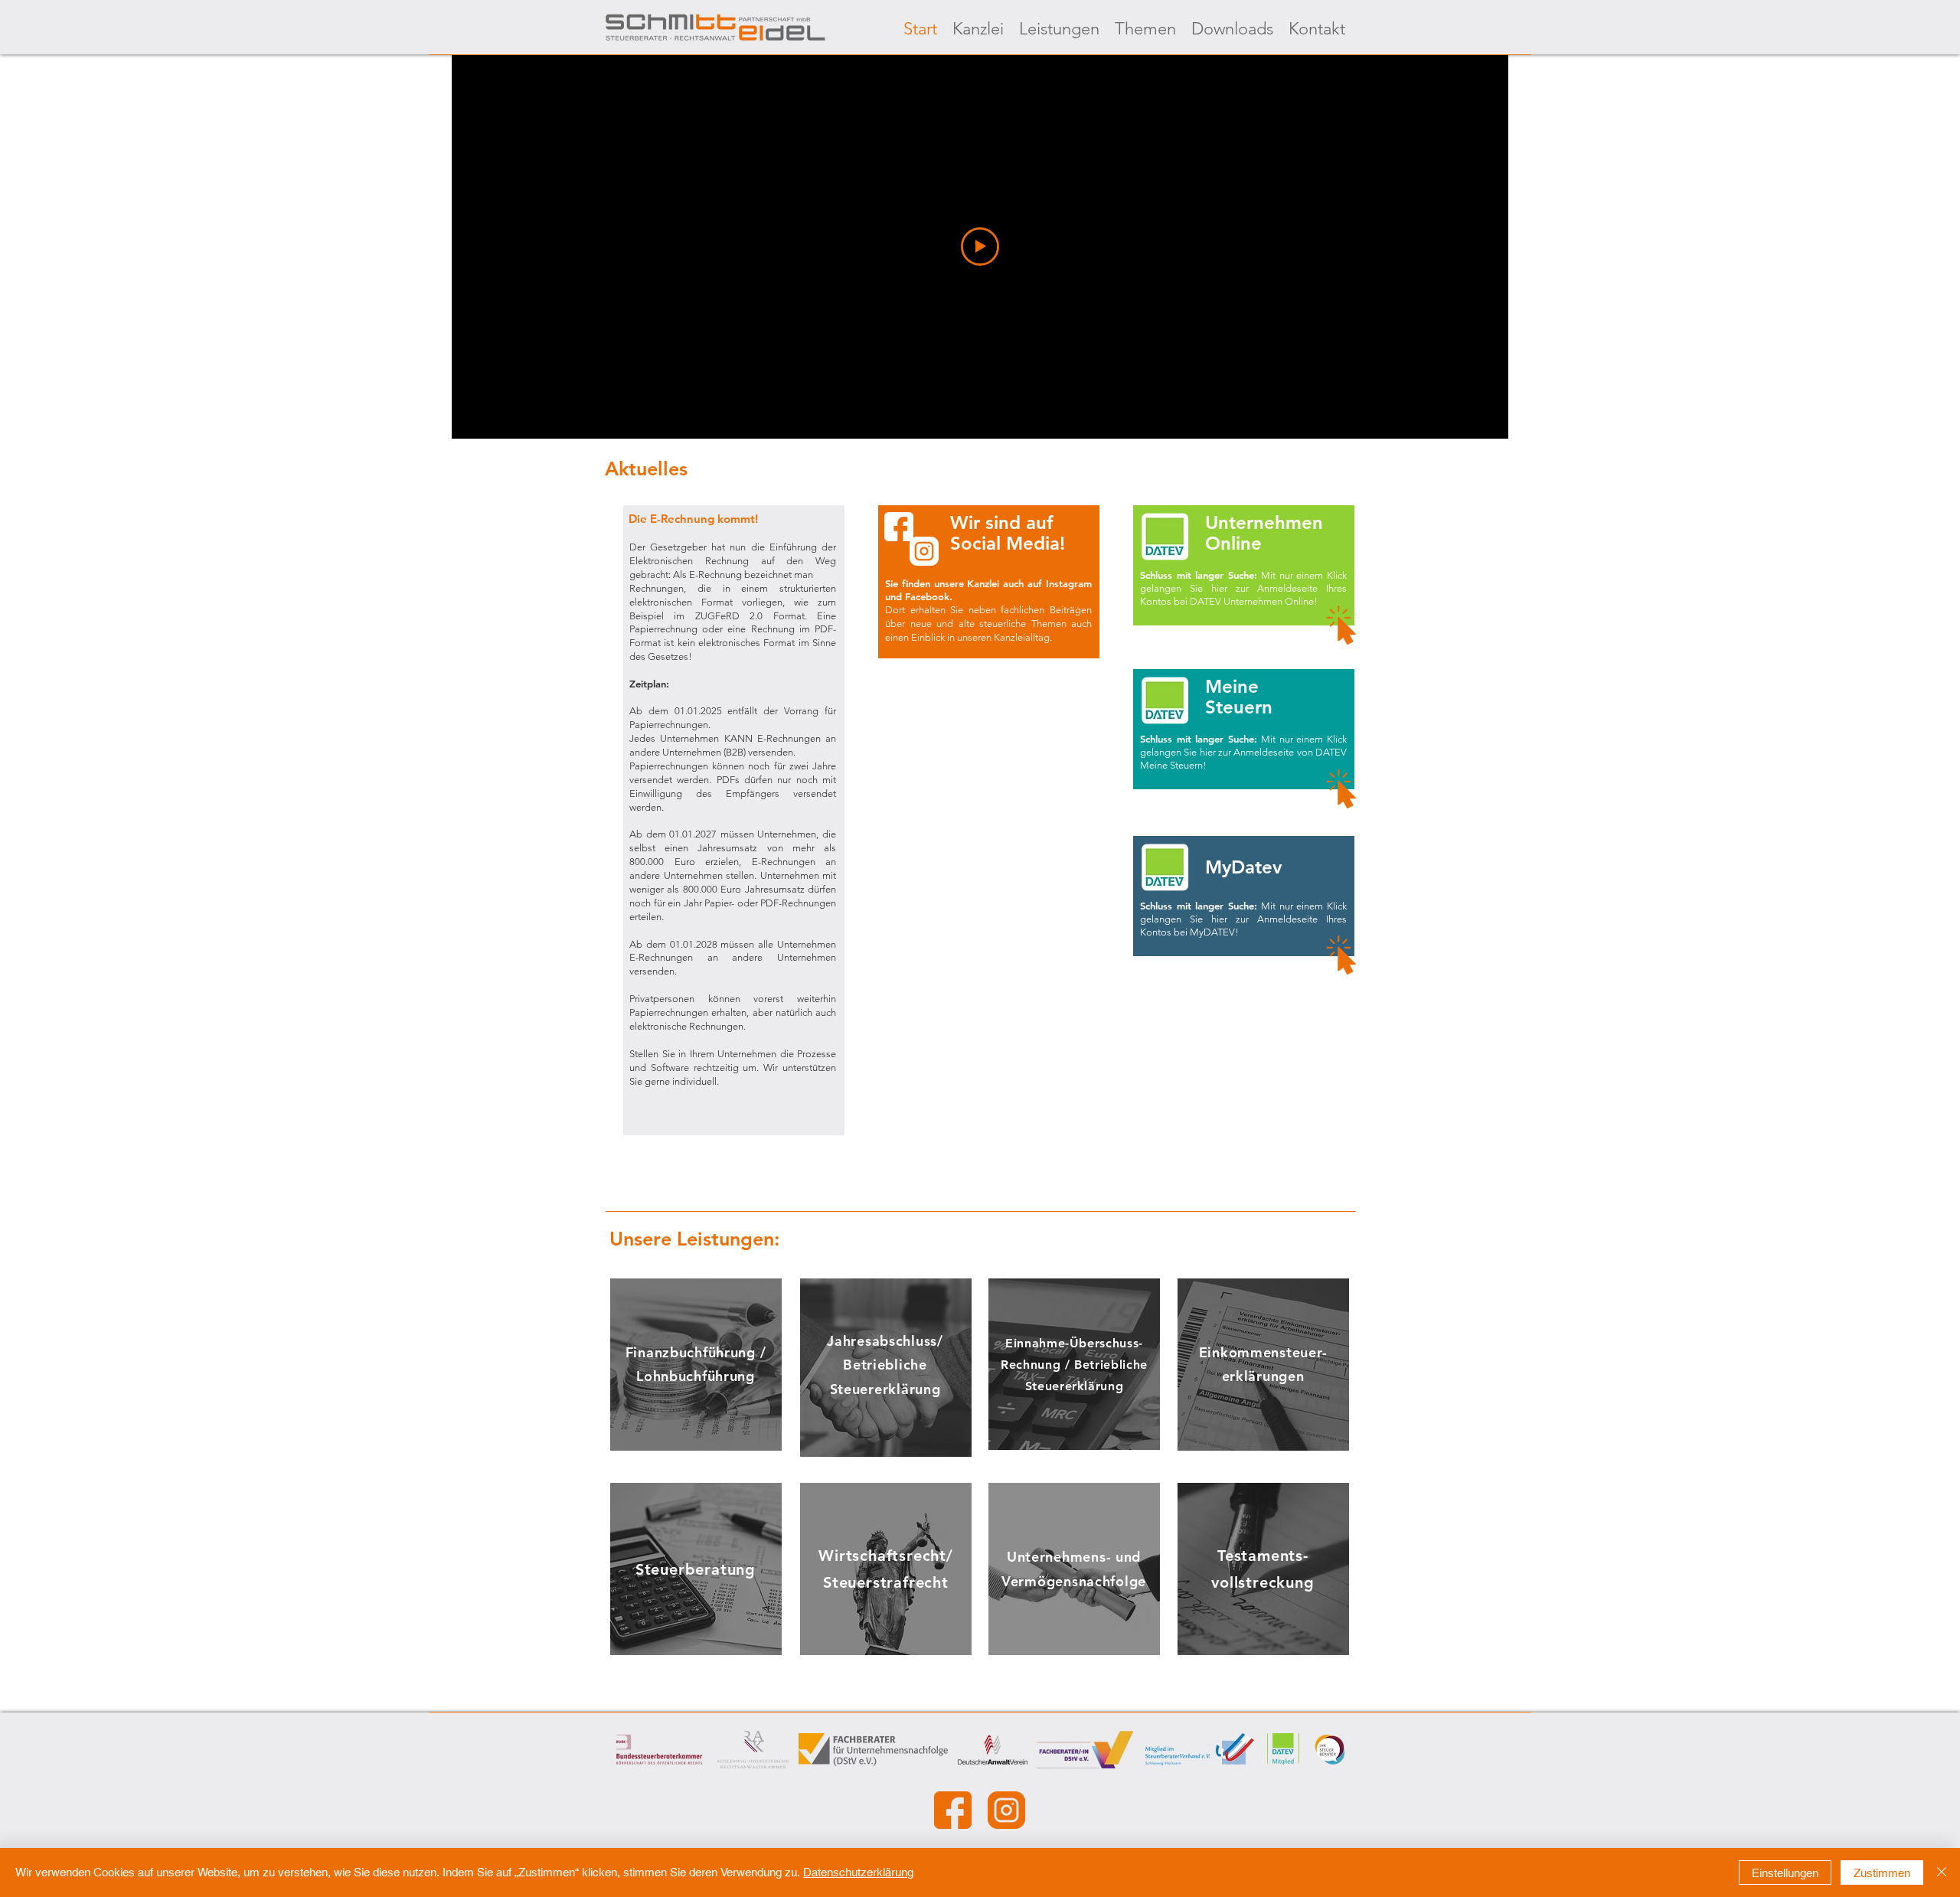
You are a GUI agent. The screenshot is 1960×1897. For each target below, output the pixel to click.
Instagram (1069, 583)
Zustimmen (1882, 1873)
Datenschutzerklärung (858, 1872)
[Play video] (980, 247)
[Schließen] (1942, 1873)
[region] (696, 1365)
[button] (734, 797)
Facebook (927, 596)
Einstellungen (1785, 1873)
